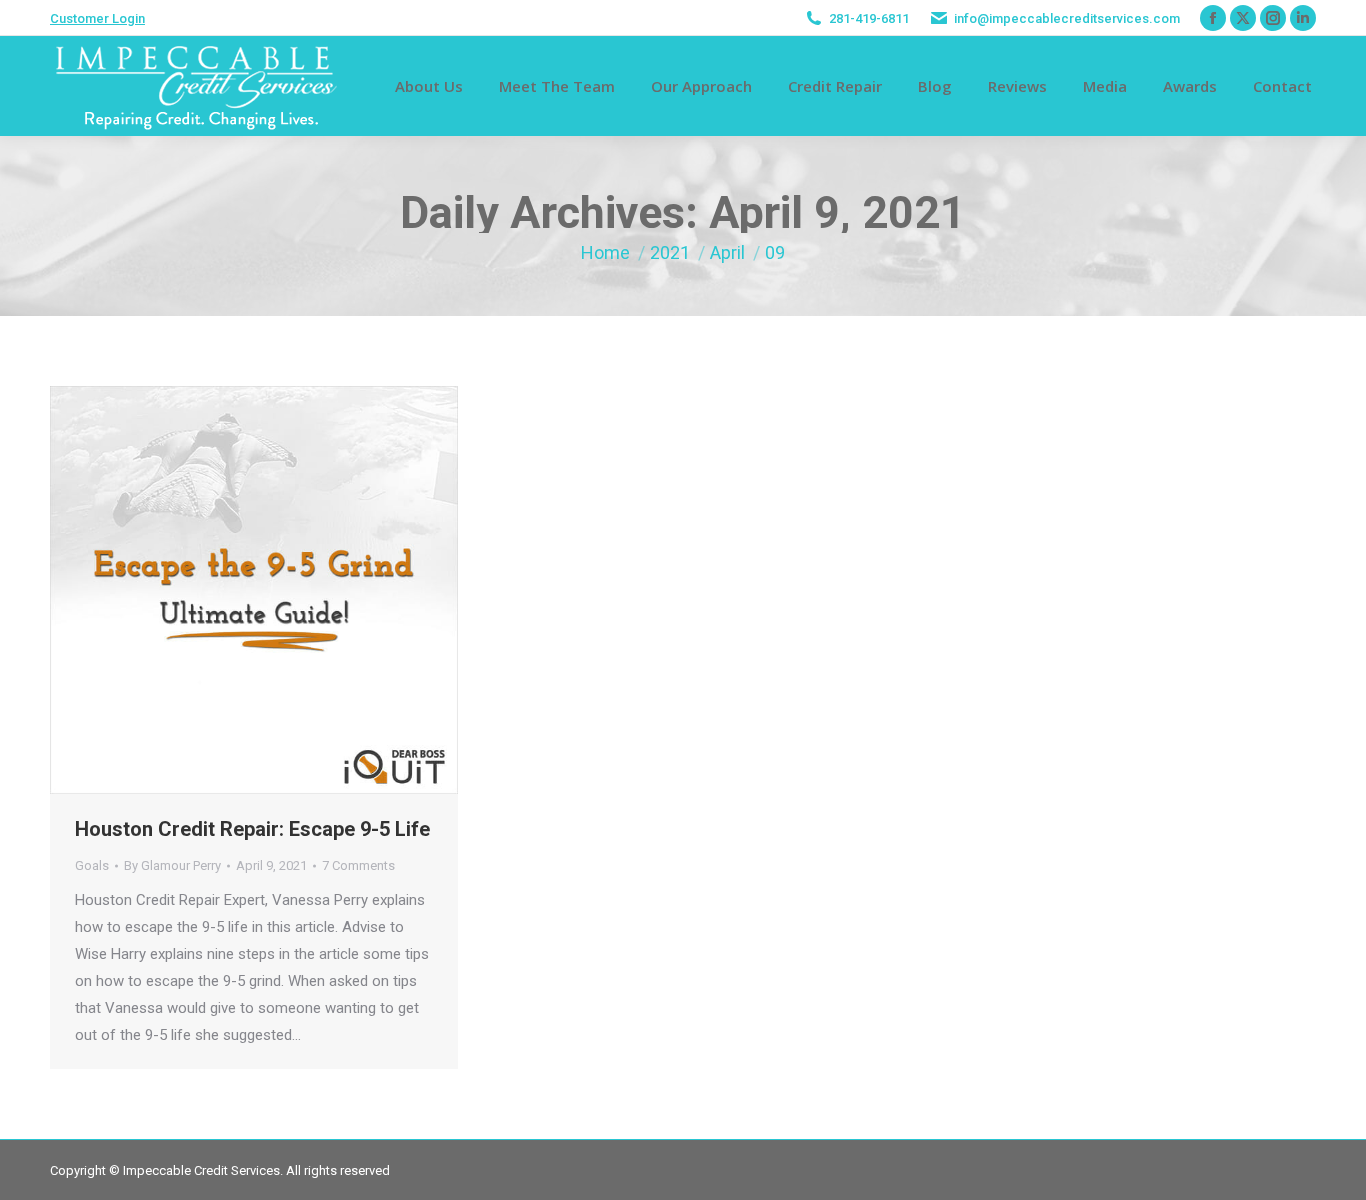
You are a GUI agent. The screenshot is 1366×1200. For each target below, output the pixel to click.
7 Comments (358, 865)
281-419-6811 (869, 18)
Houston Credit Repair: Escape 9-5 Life (252, 829)
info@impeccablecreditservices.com (1067, 18)
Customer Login (97, 18)
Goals (92, 865)
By (172, 865)
